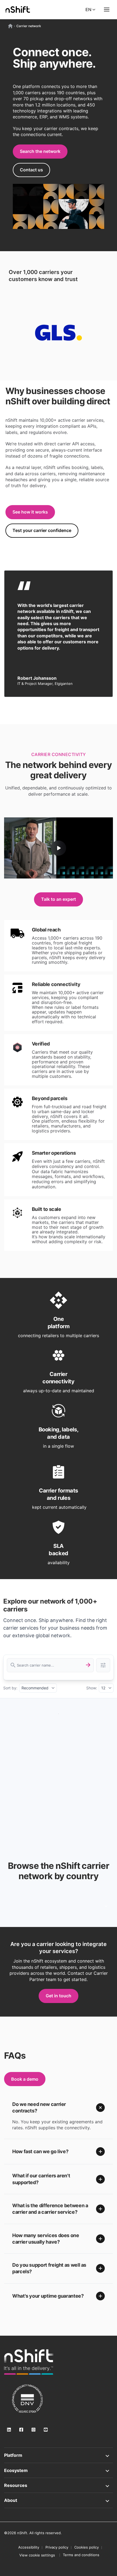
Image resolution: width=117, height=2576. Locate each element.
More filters (103, 1665)
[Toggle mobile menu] (107, 10)
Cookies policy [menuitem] (87, 2547)
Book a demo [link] (25, 2079)
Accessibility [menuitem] (29, 2547)
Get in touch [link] (59, 1996)
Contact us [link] (31, 170)
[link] (29, 2362)
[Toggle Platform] (59, 2455)
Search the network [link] (40, 151)
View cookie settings (37, 2555)
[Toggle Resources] (59, 2485)
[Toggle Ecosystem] (59, 2470)
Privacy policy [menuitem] (57, 2547)
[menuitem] (37, 2555)
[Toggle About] (59, 2500)
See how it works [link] (30, 512)
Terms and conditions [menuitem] (81, 2555)
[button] (59, 2108)
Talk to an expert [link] (59, 899)
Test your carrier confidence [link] (42, 530)
